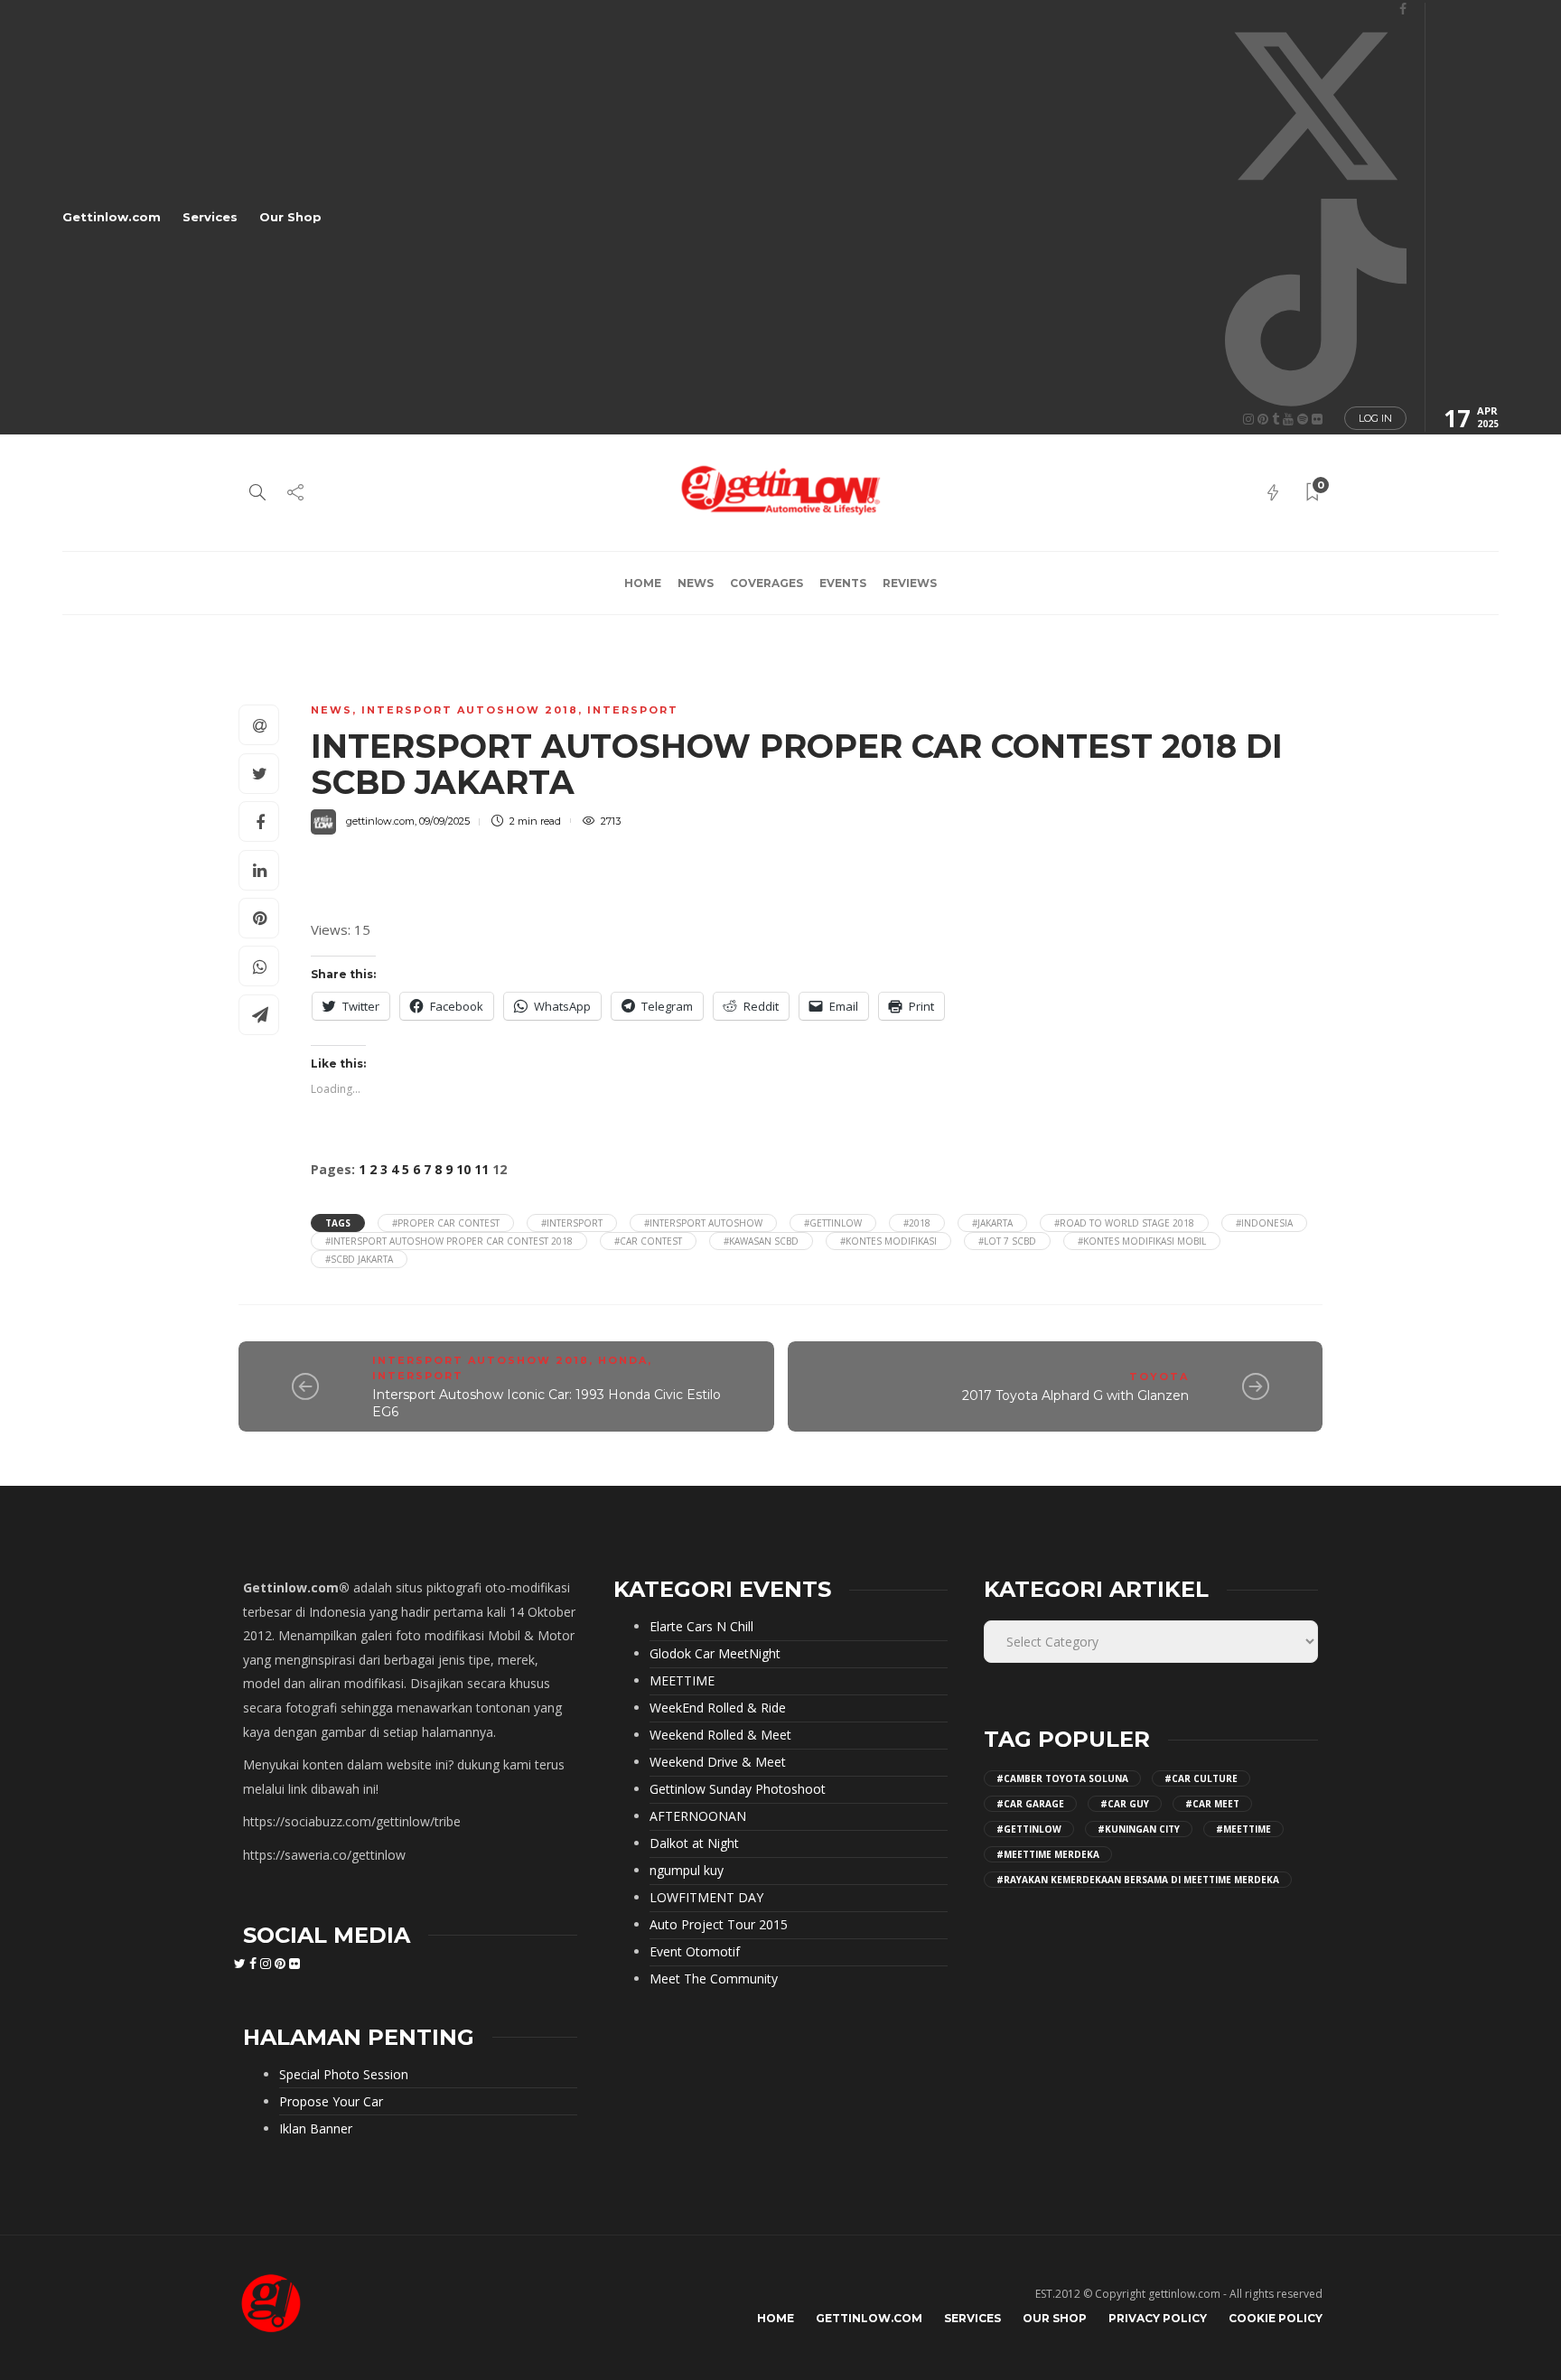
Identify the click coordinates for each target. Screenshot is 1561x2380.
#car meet (1212, 1804)
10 (463, 1169)
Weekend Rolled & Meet (720, 1735)
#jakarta (992, 1223)
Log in (1375, 418)
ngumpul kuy (687, 1871)
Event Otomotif (695, 1952)
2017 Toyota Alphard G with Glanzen (1075, 1395)
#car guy (1125, 1804)
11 (481, 1169)
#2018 (917, 1223)
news (696, 583)
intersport (633, 710)
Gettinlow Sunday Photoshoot (738, 1789)
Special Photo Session (344, 2075)
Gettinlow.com (112, 217)
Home (643, 583)
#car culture (1201, 1778)
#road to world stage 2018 (1124, 1223)
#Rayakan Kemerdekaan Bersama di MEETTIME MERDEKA (1138, 1880)
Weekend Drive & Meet (718, 1762)
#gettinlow (833, 1223)
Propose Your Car (331, 2102)
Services (210, 217)
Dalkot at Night (694, 1843)
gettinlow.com (380, 821)
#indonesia (1264, 1223)
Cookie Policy (1276, 2318)
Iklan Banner (316, 2129)
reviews (910, 583)
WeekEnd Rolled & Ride (718, 1708)
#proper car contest (446, 1223)
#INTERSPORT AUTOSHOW (703, 1223)
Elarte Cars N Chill (701, 1627)
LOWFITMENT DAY (706, 1898)
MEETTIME (682, 1681)
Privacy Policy (1158, 2318)
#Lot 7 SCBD (1007, 1241)
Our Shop (290, 217)
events (843, 583)
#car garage (1030, 1804)
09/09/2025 (444, 821)
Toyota (1159, 1377)
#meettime (1243, 1829)
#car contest (648, 1241)
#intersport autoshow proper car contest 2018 (449, 1241)
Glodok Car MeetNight (715, 1654)
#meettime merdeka (1048, 1854)
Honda (623, 1360)
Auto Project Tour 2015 (719, 1925)
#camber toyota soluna (1062, 1778)
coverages (766, 583)
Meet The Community (714, 1979)
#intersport (572, 1223)
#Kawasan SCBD (761, 1241)
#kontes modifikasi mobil (1142, 1241)
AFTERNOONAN (698, 1816)
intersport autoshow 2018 (470, 710)
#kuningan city (1139, 1829)
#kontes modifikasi (888, 1241)
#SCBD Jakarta (359, 1259)
